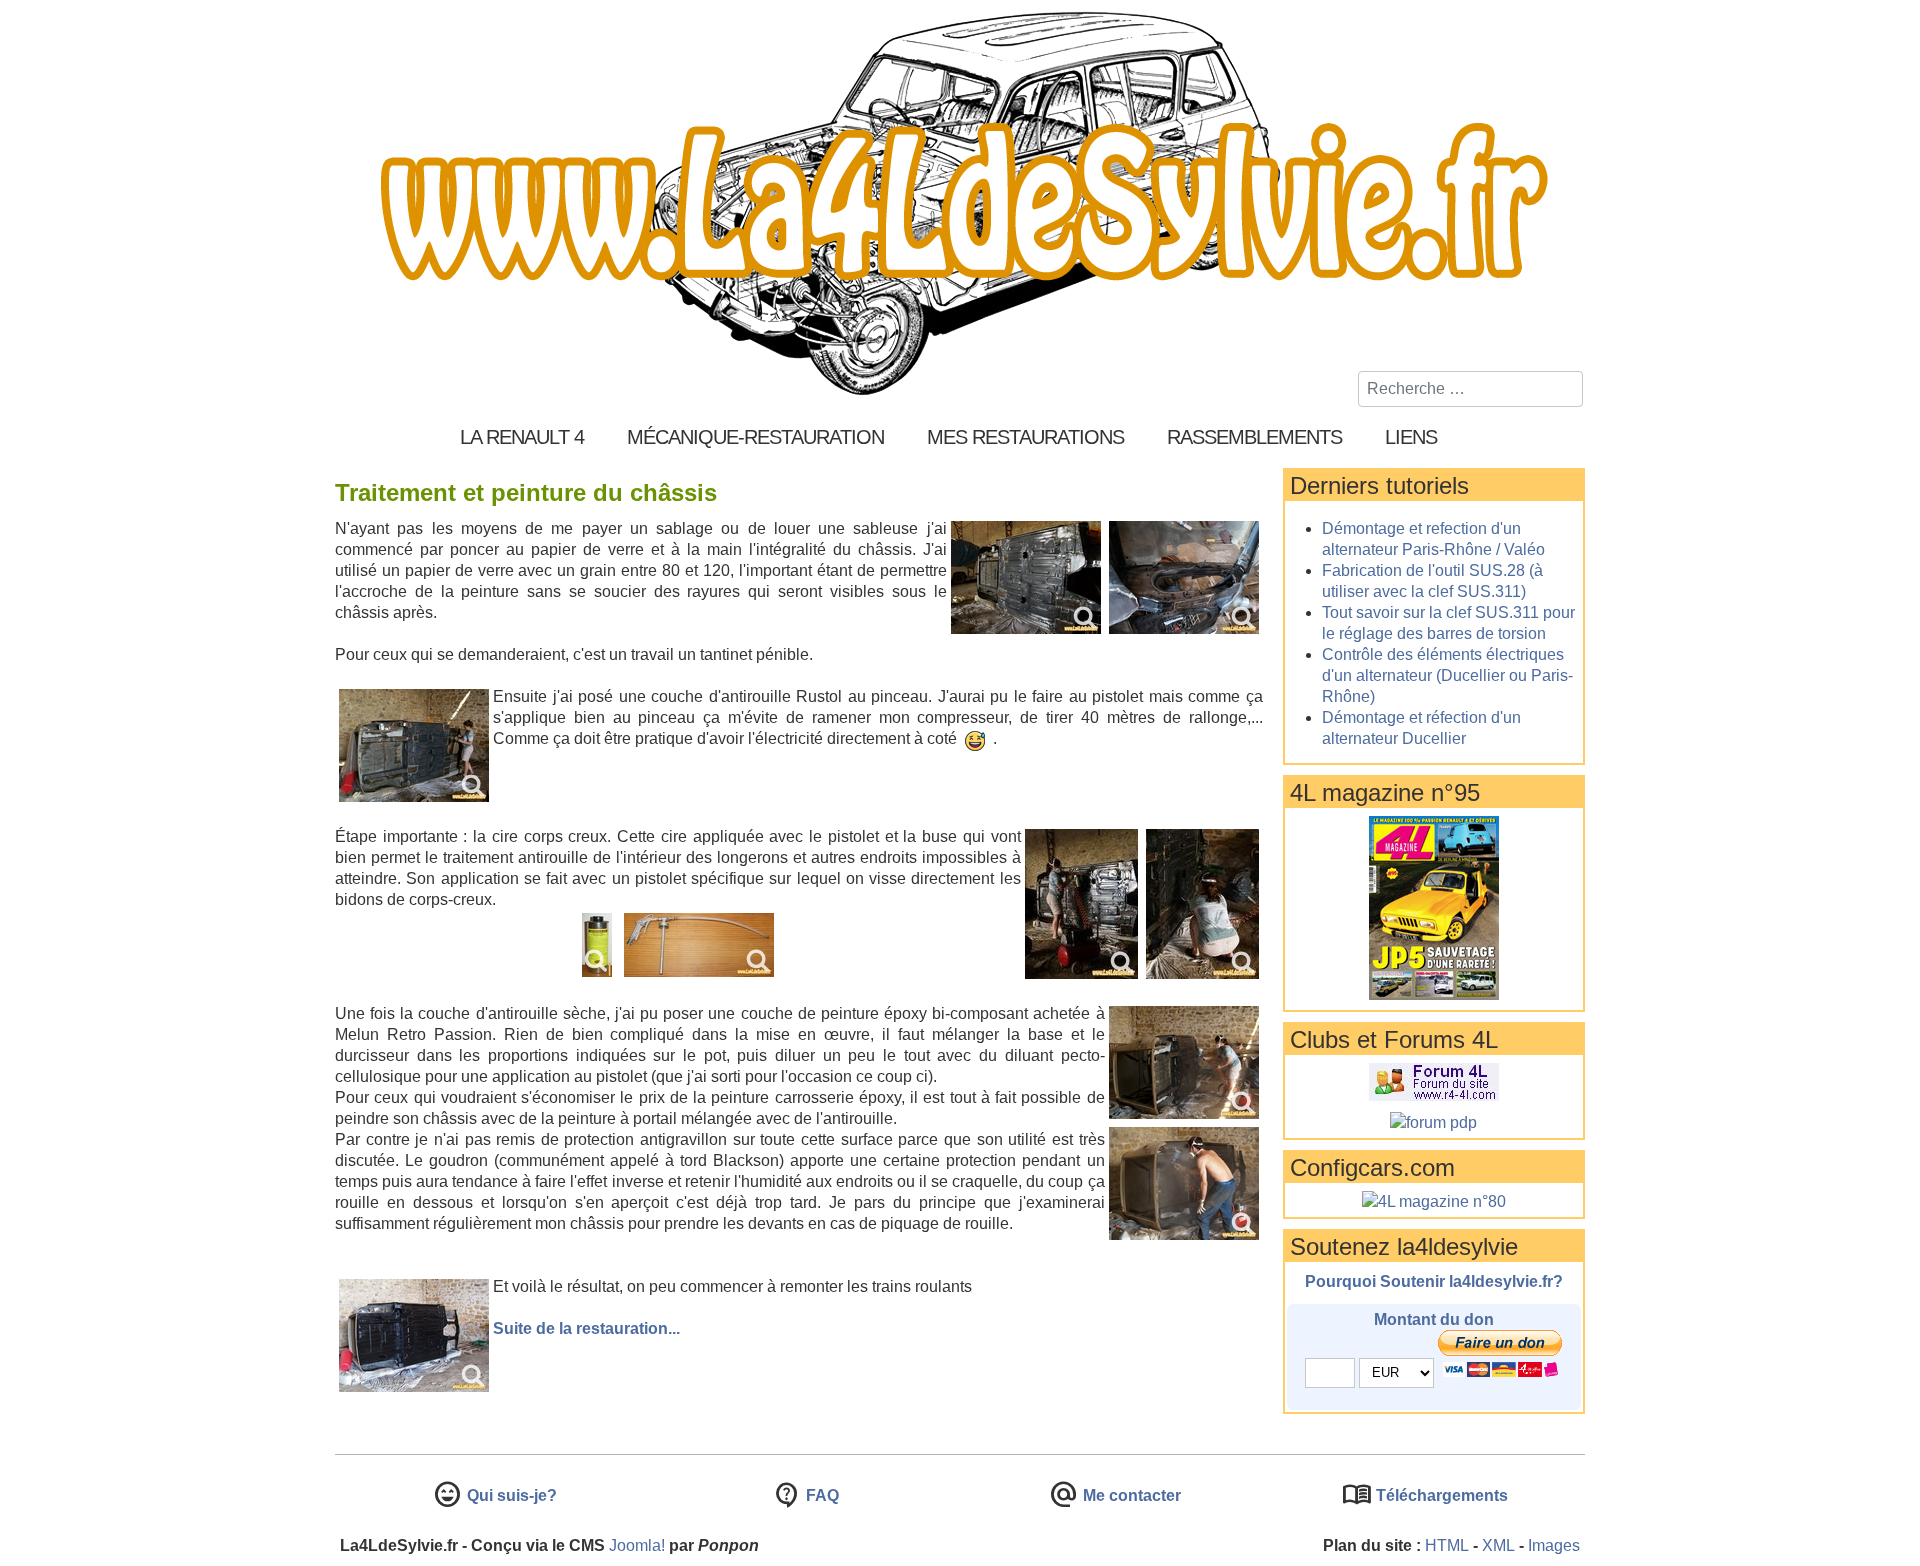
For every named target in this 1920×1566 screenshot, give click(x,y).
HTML (1447, 1545)
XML (1498, 1545)
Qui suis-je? (510, 1495)
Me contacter (1130, 1495)
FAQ (820, 1495)
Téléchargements (1440, 1495)
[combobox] (1470, 389)
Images (1554, 1545)
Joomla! (637, 1545)
